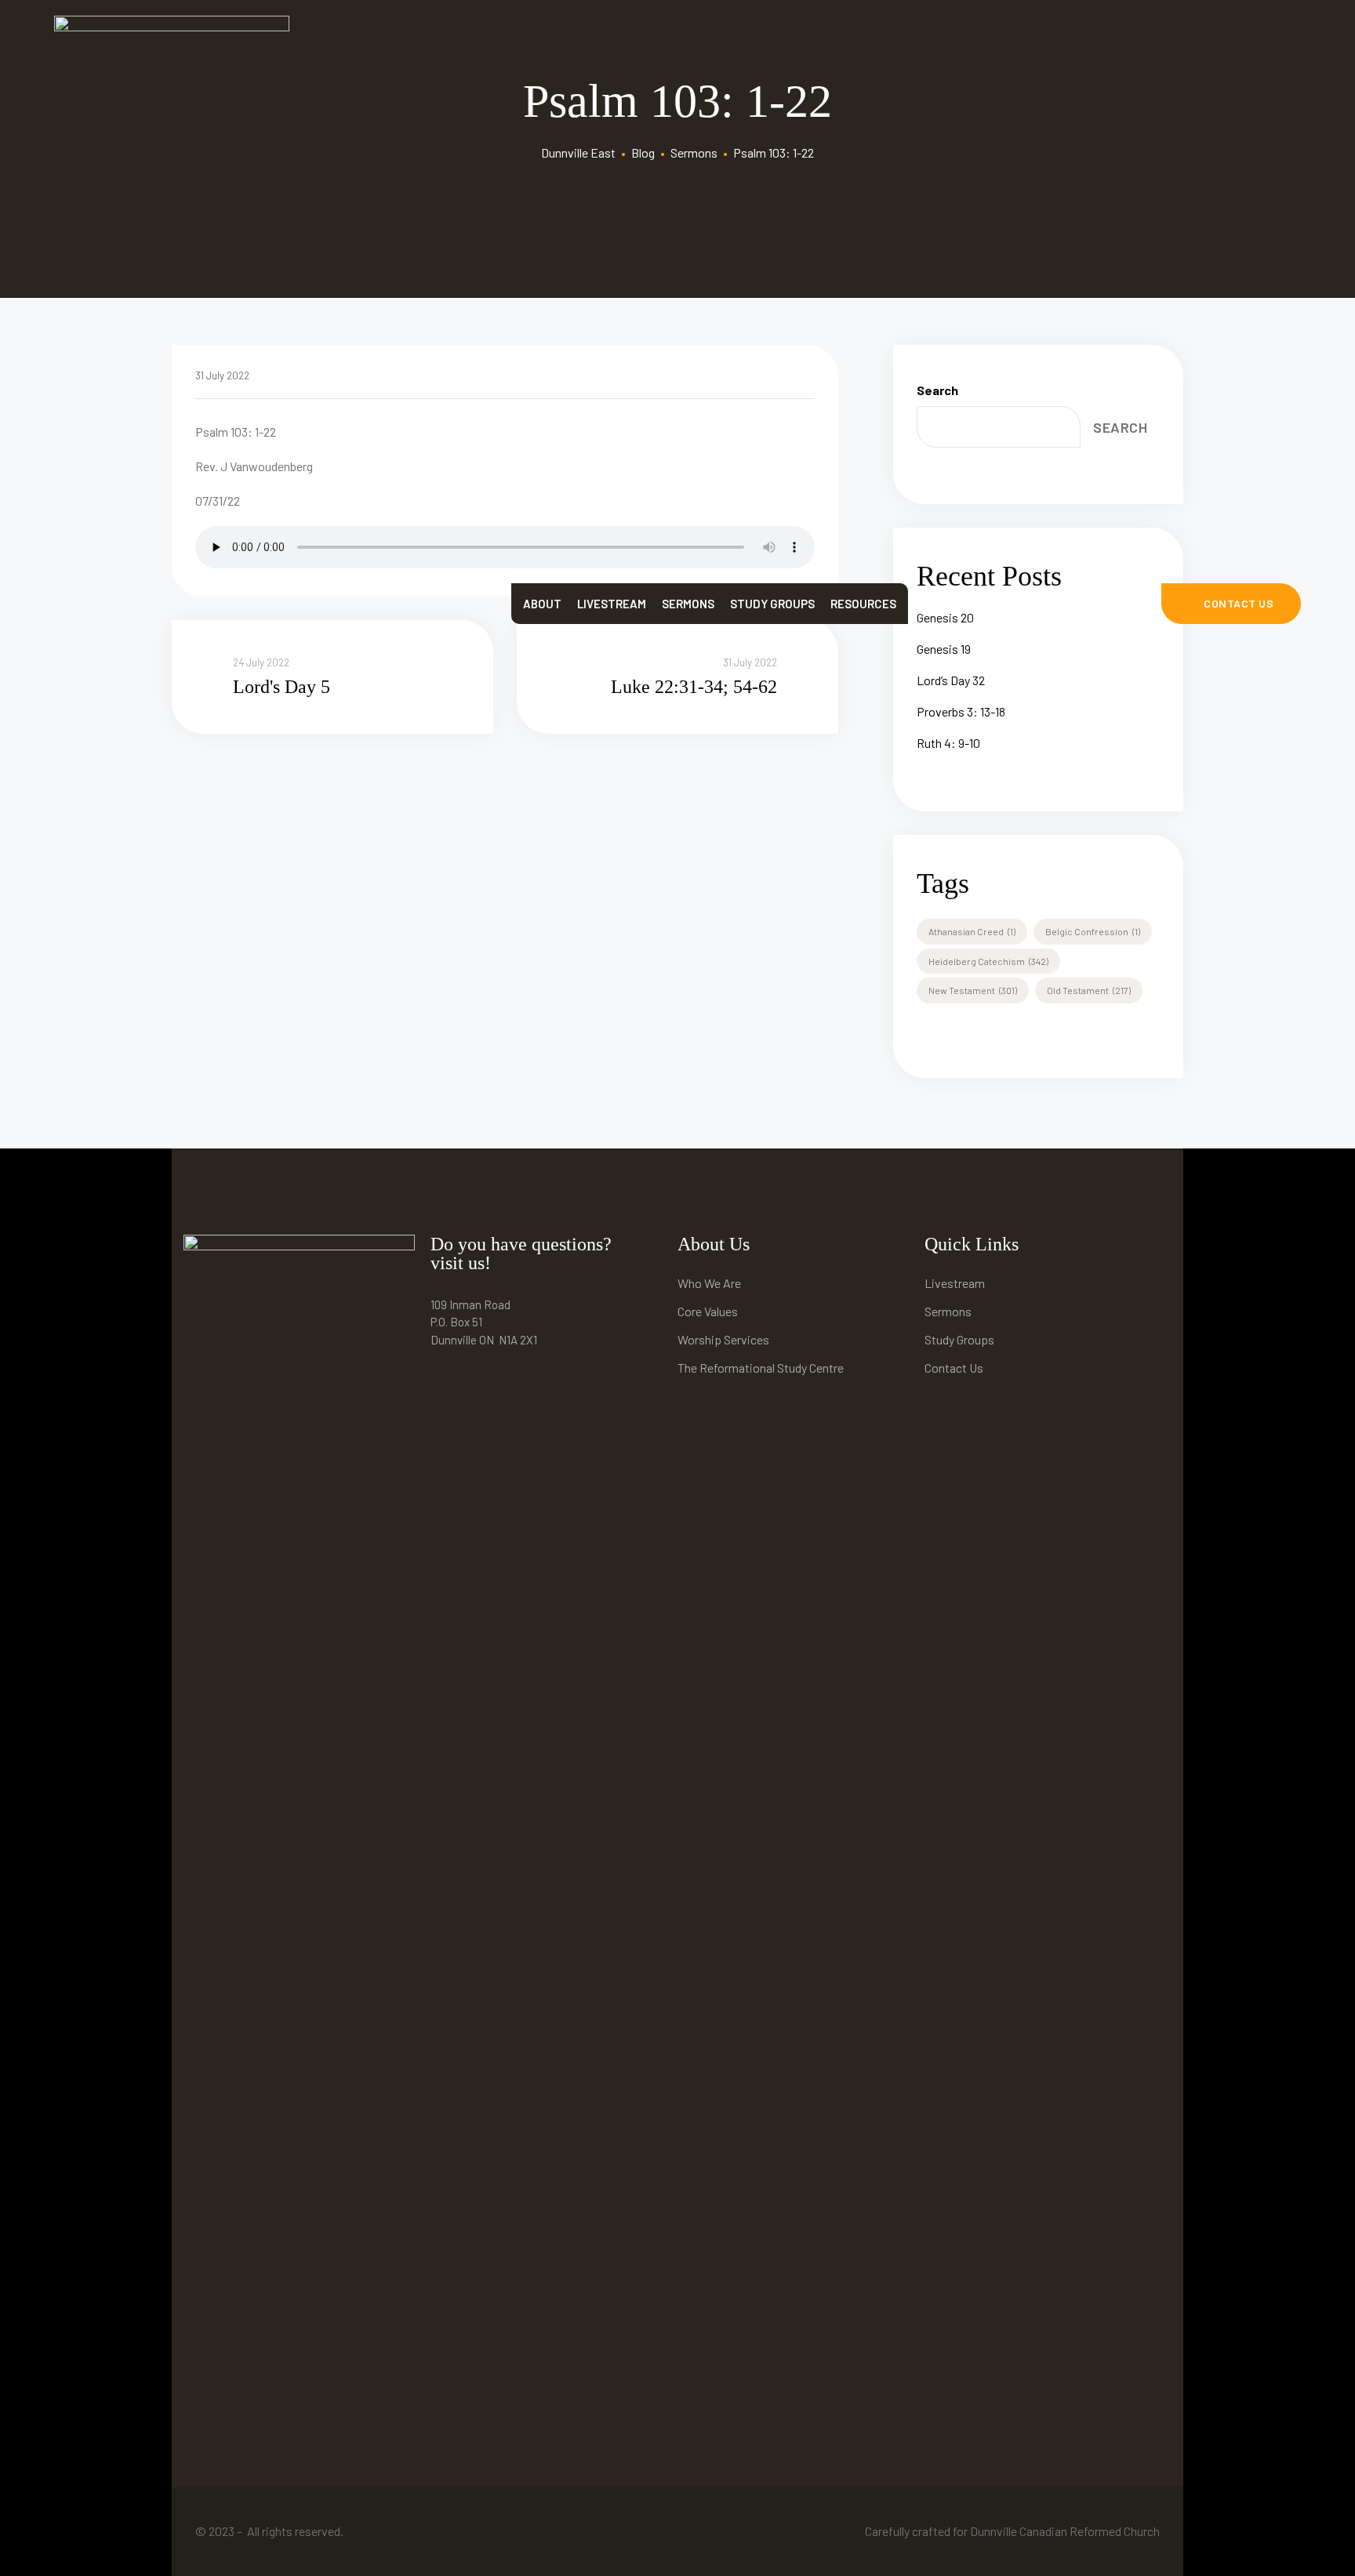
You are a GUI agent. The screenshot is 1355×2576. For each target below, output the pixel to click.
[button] (1231, 604)
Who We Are (709, 1283)
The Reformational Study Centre (761, 1368)
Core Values (708, 1311)
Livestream (612, 604)
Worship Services (723, 1339)
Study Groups (772, 604)
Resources (863, 604)
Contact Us (954, 1368)
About (542, 604)
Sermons (688, 604)
